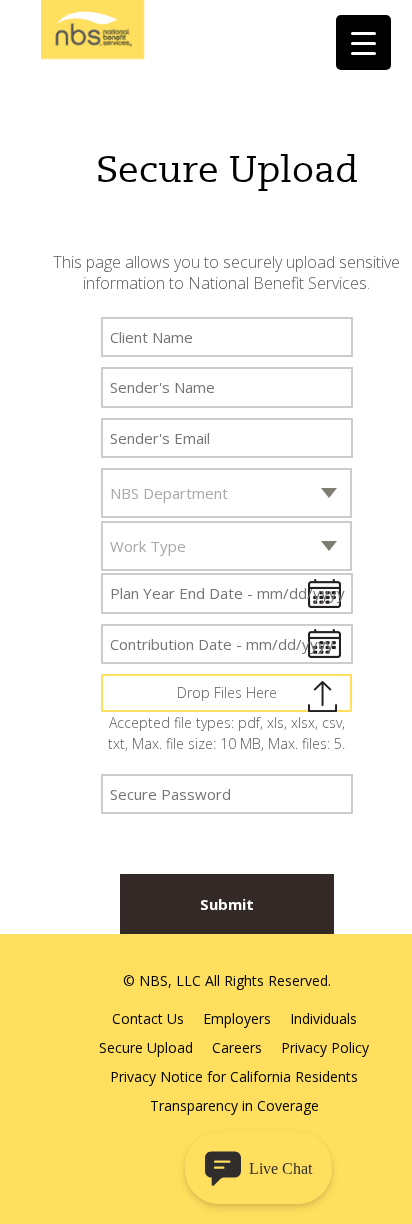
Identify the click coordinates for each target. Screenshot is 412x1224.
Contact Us (148, 1018)
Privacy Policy (325, 1047)
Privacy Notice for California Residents (234, 1076)
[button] (258, 1168)
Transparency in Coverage (234, 1105)
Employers (237, 1018)
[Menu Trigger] (363, 42)
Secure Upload (146, 1047)
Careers (237, 1047)
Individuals (323, 1018)
